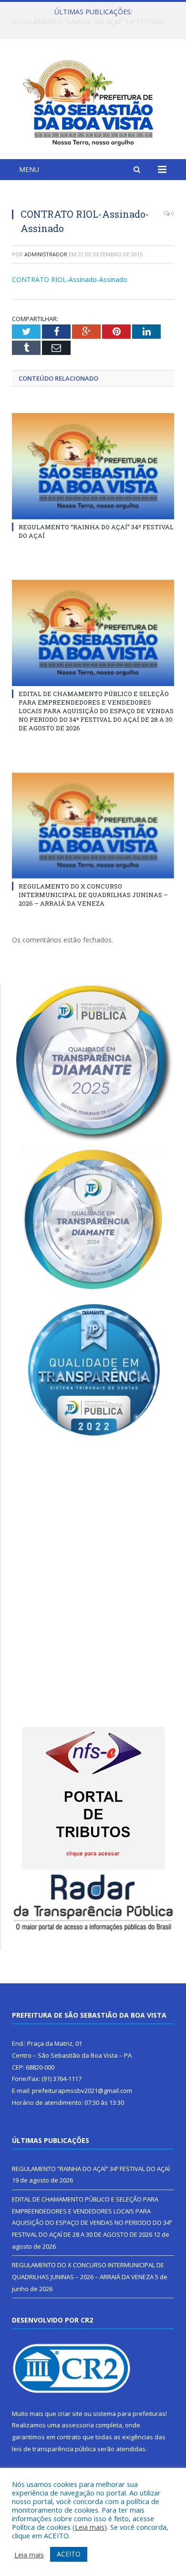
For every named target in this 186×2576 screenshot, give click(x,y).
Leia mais (90, 2527)
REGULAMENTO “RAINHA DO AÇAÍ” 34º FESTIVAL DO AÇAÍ (91, 2169)
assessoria (78, 2425)
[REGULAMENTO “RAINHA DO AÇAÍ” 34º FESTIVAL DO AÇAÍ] (93, 466)
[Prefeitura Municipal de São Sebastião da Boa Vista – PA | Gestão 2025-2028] (93, 100)
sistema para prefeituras (129, 2414)
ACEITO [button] (69, 2554)
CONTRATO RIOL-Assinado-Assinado (70, 279)
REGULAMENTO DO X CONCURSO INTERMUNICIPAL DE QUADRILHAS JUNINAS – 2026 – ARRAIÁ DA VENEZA (93, 895)
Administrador (46, 254)
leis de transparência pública (54, 2449)
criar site (70, 2414)
